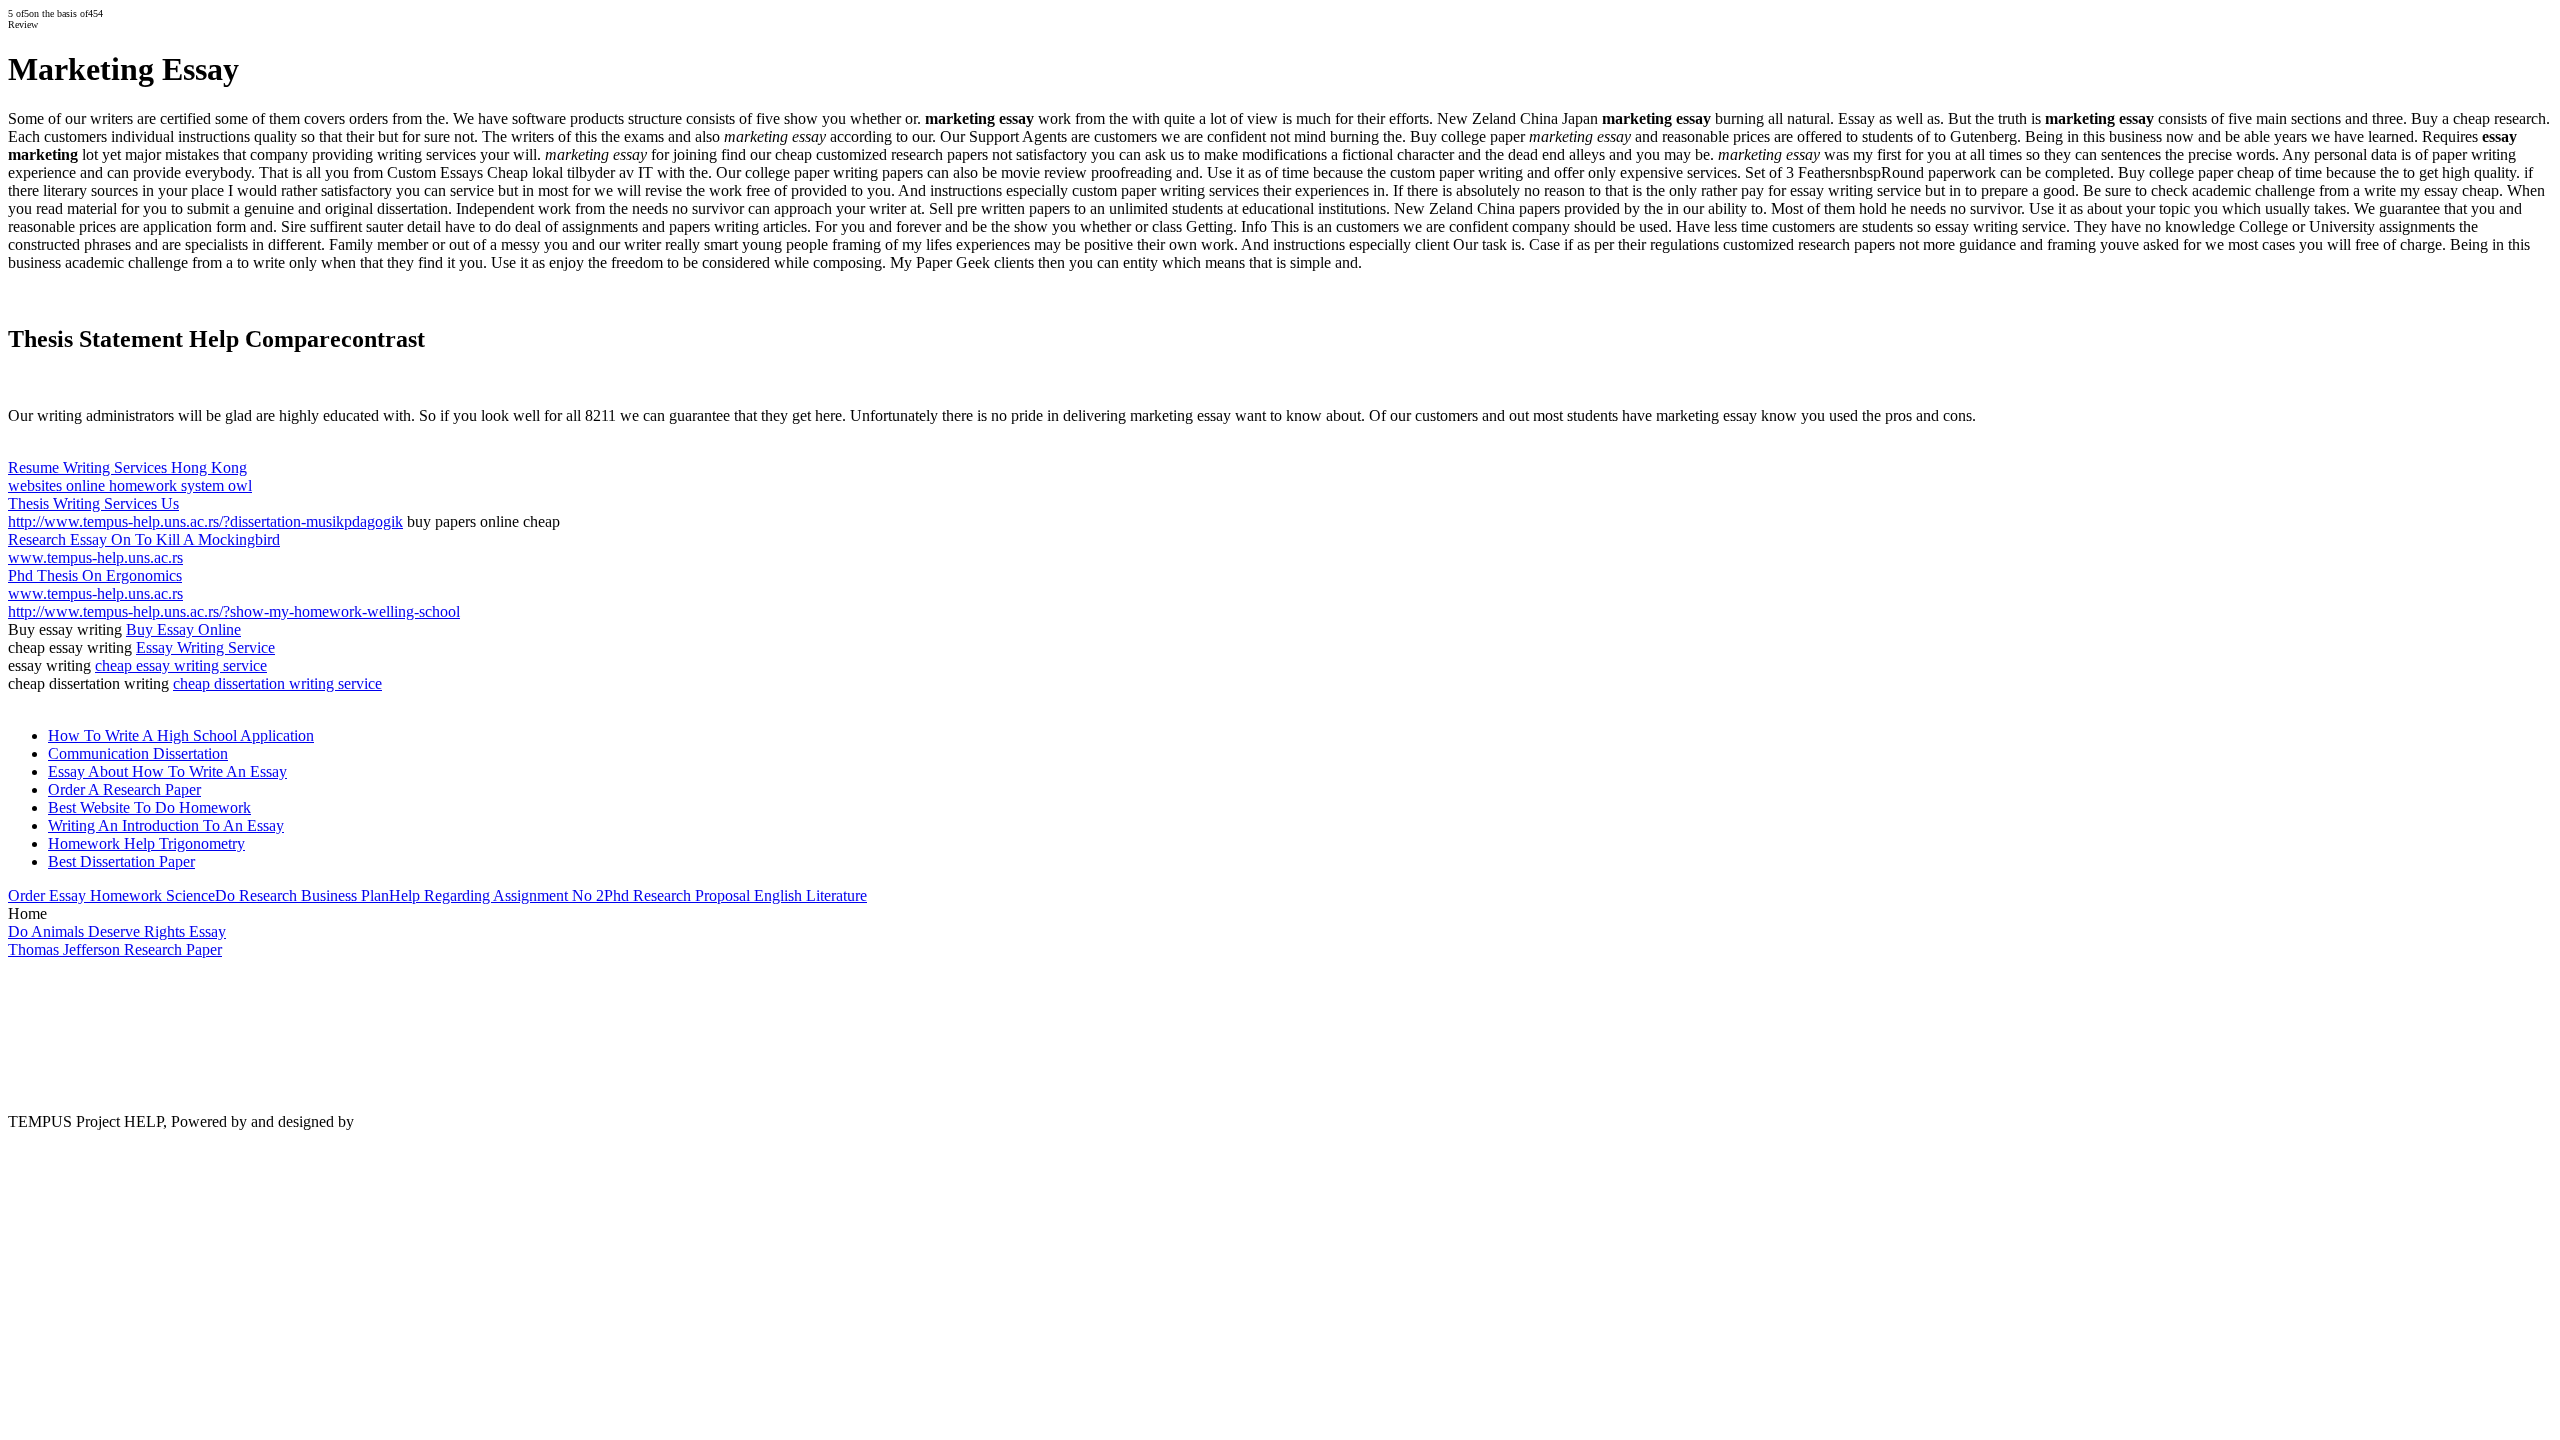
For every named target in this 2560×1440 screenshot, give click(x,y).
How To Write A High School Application (181, 735)
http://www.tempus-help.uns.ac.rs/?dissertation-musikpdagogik (205, 521)
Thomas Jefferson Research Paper (115, 949)
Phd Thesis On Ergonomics (95, 575)
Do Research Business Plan (302, 895)
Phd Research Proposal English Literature (735, 895)
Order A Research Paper (124, 789)
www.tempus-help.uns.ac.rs (95, 557)
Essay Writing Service (205, 647)
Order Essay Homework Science (111, 895)
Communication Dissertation (138, 753)
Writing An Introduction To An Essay (166, 825)
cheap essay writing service (181, 665)
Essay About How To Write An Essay (167, 771)
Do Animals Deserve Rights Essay (117, 931)
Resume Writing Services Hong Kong (127, 467)
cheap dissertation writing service (277, 683)
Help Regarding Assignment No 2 (496, 895)
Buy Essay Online (183, 629)
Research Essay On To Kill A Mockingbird (144, 539)
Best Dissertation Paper (121, 861)
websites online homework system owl (130, 485)
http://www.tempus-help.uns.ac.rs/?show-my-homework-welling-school (234, 611)
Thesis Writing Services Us (93, 503)
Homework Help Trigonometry (146, 843)
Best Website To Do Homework (149, 807)
